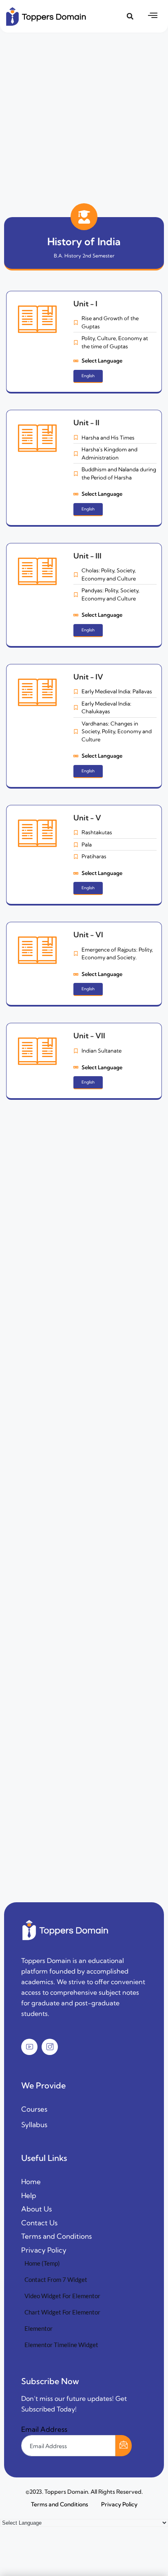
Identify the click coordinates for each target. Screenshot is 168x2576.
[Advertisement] (84, 116)
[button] (130, 16)
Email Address (44, 2429)
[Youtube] (29, 2047)
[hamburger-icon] (153, 16)
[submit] (124, 2446)
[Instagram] (50, 2047)
